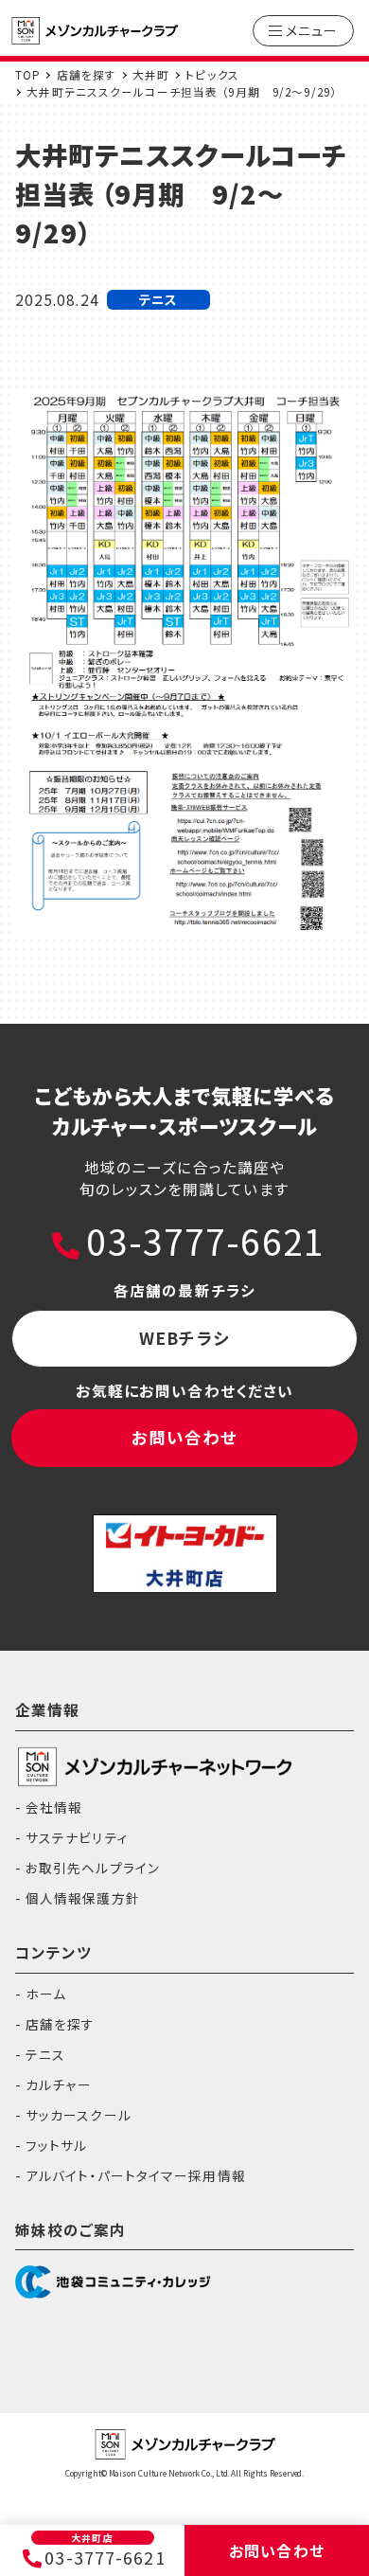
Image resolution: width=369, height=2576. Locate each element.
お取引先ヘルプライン (93, 1868)
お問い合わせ (185, 1437)
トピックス (212, 74)
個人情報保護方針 (83, 1898)
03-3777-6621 (205, 1241)
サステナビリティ (77, 1837)
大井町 (151, 74)
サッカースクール (79, 2115)
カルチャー (59, 2084)
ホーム (46, 1994)
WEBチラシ (184, 1338)
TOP (28, 74)
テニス (45, 2054)
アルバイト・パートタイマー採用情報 (136, 2175)
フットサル (57, 2145)
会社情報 (54, 1807)
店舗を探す (87, 74)
